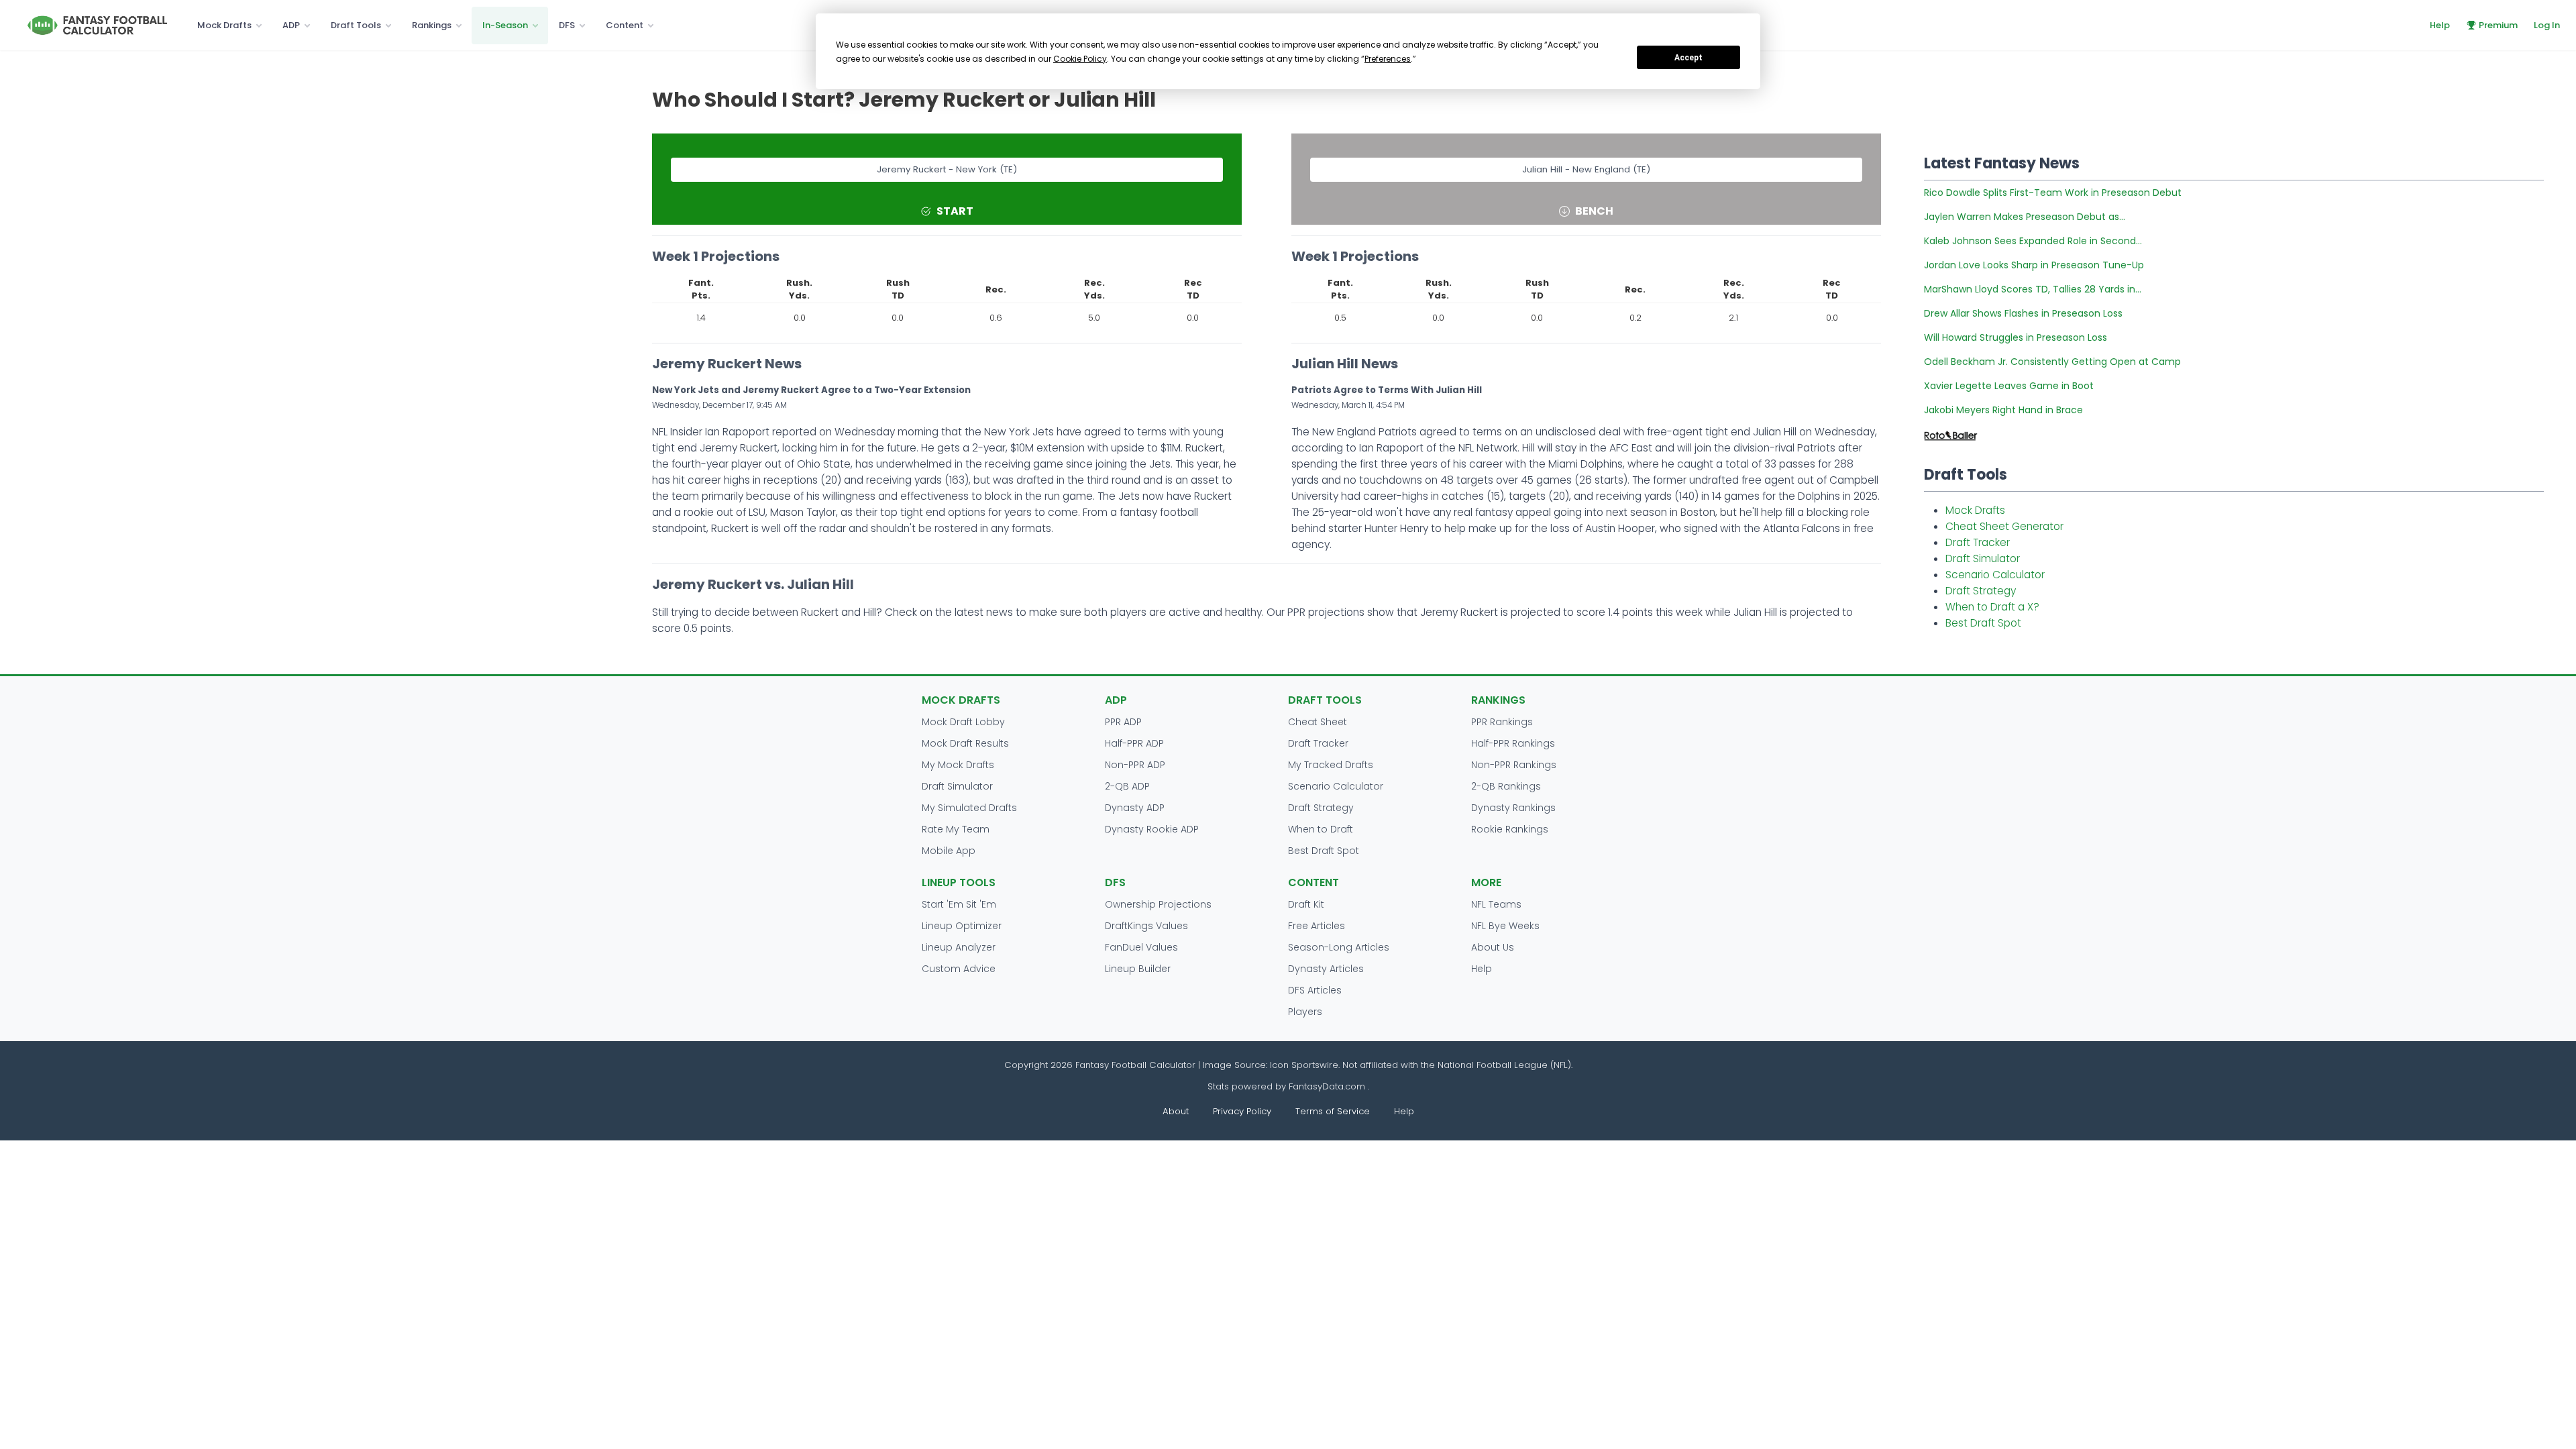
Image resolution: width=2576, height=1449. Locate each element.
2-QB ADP (1127, 786)
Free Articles (1317, 926)
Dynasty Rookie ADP (1152, 829)
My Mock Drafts (958, 765)
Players (1305, 1012)
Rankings (432, 25)
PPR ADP (1123, 722)
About (1176, 1111)
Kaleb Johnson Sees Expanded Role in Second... (2033, 241)
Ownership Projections (1158, 904)
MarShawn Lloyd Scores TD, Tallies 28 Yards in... (2033, 289)
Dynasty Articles (1326, 969)
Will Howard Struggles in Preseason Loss (2016, 337)
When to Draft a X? (1992, 607)
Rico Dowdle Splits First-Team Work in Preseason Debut (2053, 193)
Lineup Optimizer (962, 926)
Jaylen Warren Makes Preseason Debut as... (2025, 217)
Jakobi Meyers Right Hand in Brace (2003, 410)
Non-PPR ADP (1135, 765)
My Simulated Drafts (969, 808)
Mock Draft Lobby (963, 722)
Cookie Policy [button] (1080, 59)
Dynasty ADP (1135, 808)
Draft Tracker (1978, 542)
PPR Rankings (1502, 722)
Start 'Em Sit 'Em (959, 904)
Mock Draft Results (965, 743)
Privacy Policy (1242, 1111)
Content (625, 25)
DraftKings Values (1146, 926)
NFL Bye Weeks (1505, 926)
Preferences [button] (1388, 59)
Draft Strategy (1981, 591)
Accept (1688, 58)
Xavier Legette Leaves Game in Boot (2009, 386)
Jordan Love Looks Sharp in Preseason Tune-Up (2034, 265)
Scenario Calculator (1995, 575)
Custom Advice (959, 969)
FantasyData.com (1328, 1086)
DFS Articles (1315, 990)
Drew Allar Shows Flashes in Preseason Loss (2023, 313)
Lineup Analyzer (959, 947)
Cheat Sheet (1318, 722)
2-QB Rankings (1506, 786)
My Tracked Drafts (1331, 765)
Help (2440, 25)
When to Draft (1321, 829)
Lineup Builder (1138, 969)
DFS (567, 25)
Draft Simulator (1983, 558)
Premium (2498, 25)
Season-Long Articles (1339, 947)
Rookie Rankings (1510, 829)
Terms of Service (1333, 1111)
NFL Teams (1496, 904)
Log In (2547, 25)
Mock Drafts (224, 25)
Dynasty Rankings (1513, 808)
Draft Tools (356, 25)
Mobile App (949, 851)
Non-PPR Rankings (1514, 765)
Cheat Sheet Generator (2004, 526)
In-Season (505, 25)
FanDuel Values (1141, 947)
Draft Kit (1306, 904)
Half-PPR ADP (1134, 743)
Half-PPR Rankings (1513, 743)
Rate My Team (956, 829)
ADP (291, 25)
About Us (1493, 947)
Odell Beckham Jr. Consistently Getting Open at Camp (2052, 362)
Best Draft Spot (1983, 623)
